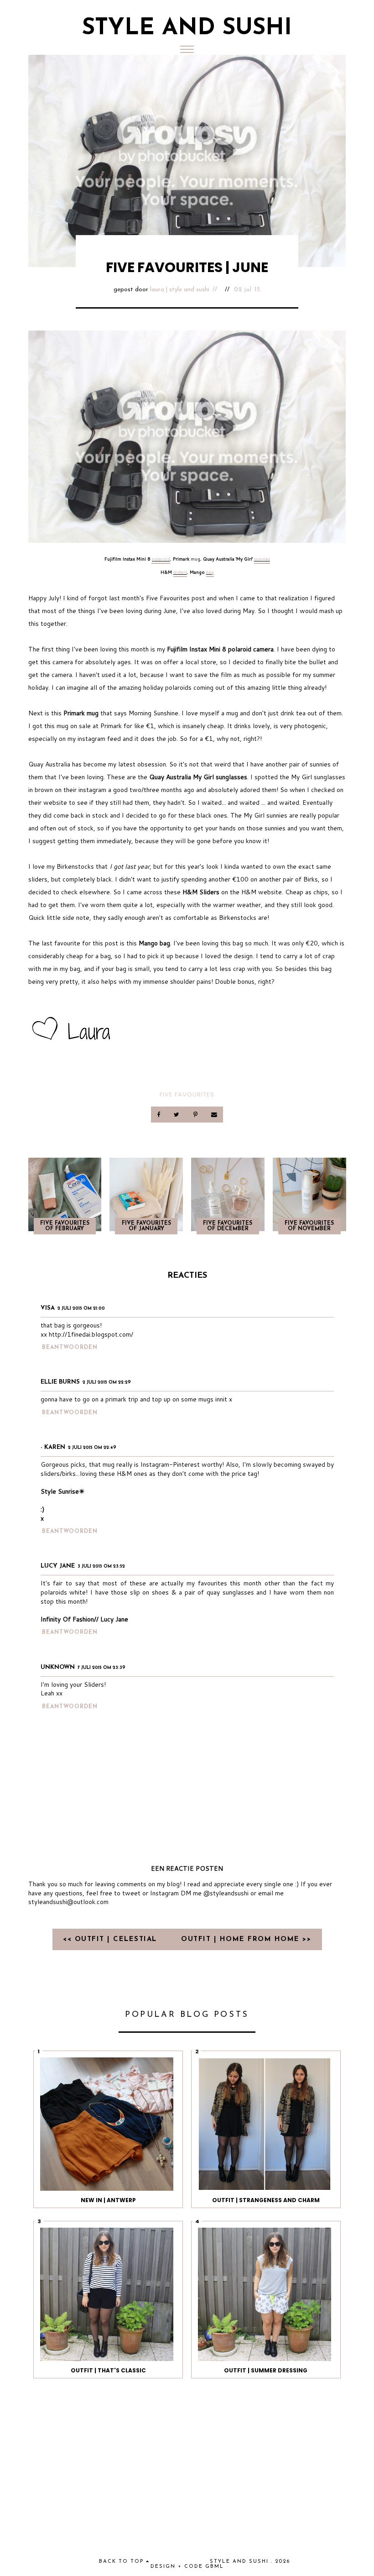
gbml (215, 2567)
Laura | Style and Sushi (180, 290)
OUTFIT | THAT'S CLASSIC (108, 2370)
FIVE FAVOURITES (187, 1094)
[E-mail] (214, 1115)
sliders (180, 572)
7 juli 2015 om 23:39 (101, 1668)
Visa (48, 1308)
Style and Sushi (187, 29)
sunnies (262, 559)
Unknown (58, 1667)
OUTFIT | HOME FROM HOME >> (246, 1939)
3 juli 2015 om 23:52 (101, 1566)
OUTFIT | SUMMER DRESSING (266, 2370)
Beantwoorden (70, 1348)
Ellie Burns (60, 1382)
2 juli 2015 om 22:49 (92, 1448)
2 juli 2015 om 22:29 (107, 1382)
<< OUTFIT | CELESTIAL (111, 1939)
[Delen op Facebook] (159, 1115)
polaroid (161, 559)
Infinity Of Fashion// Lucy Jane (84, 1619)
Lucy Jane (58, 1566)
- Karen (53, 1447)
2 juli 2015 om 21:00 (81, 1309)
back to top (122, 2562)
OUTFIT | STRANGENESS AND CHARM (266, 2200)
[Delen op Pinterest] (196, 1115)
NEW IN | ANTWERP (108, 2200)
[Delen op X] (177, 1115)
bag (210, 572)
